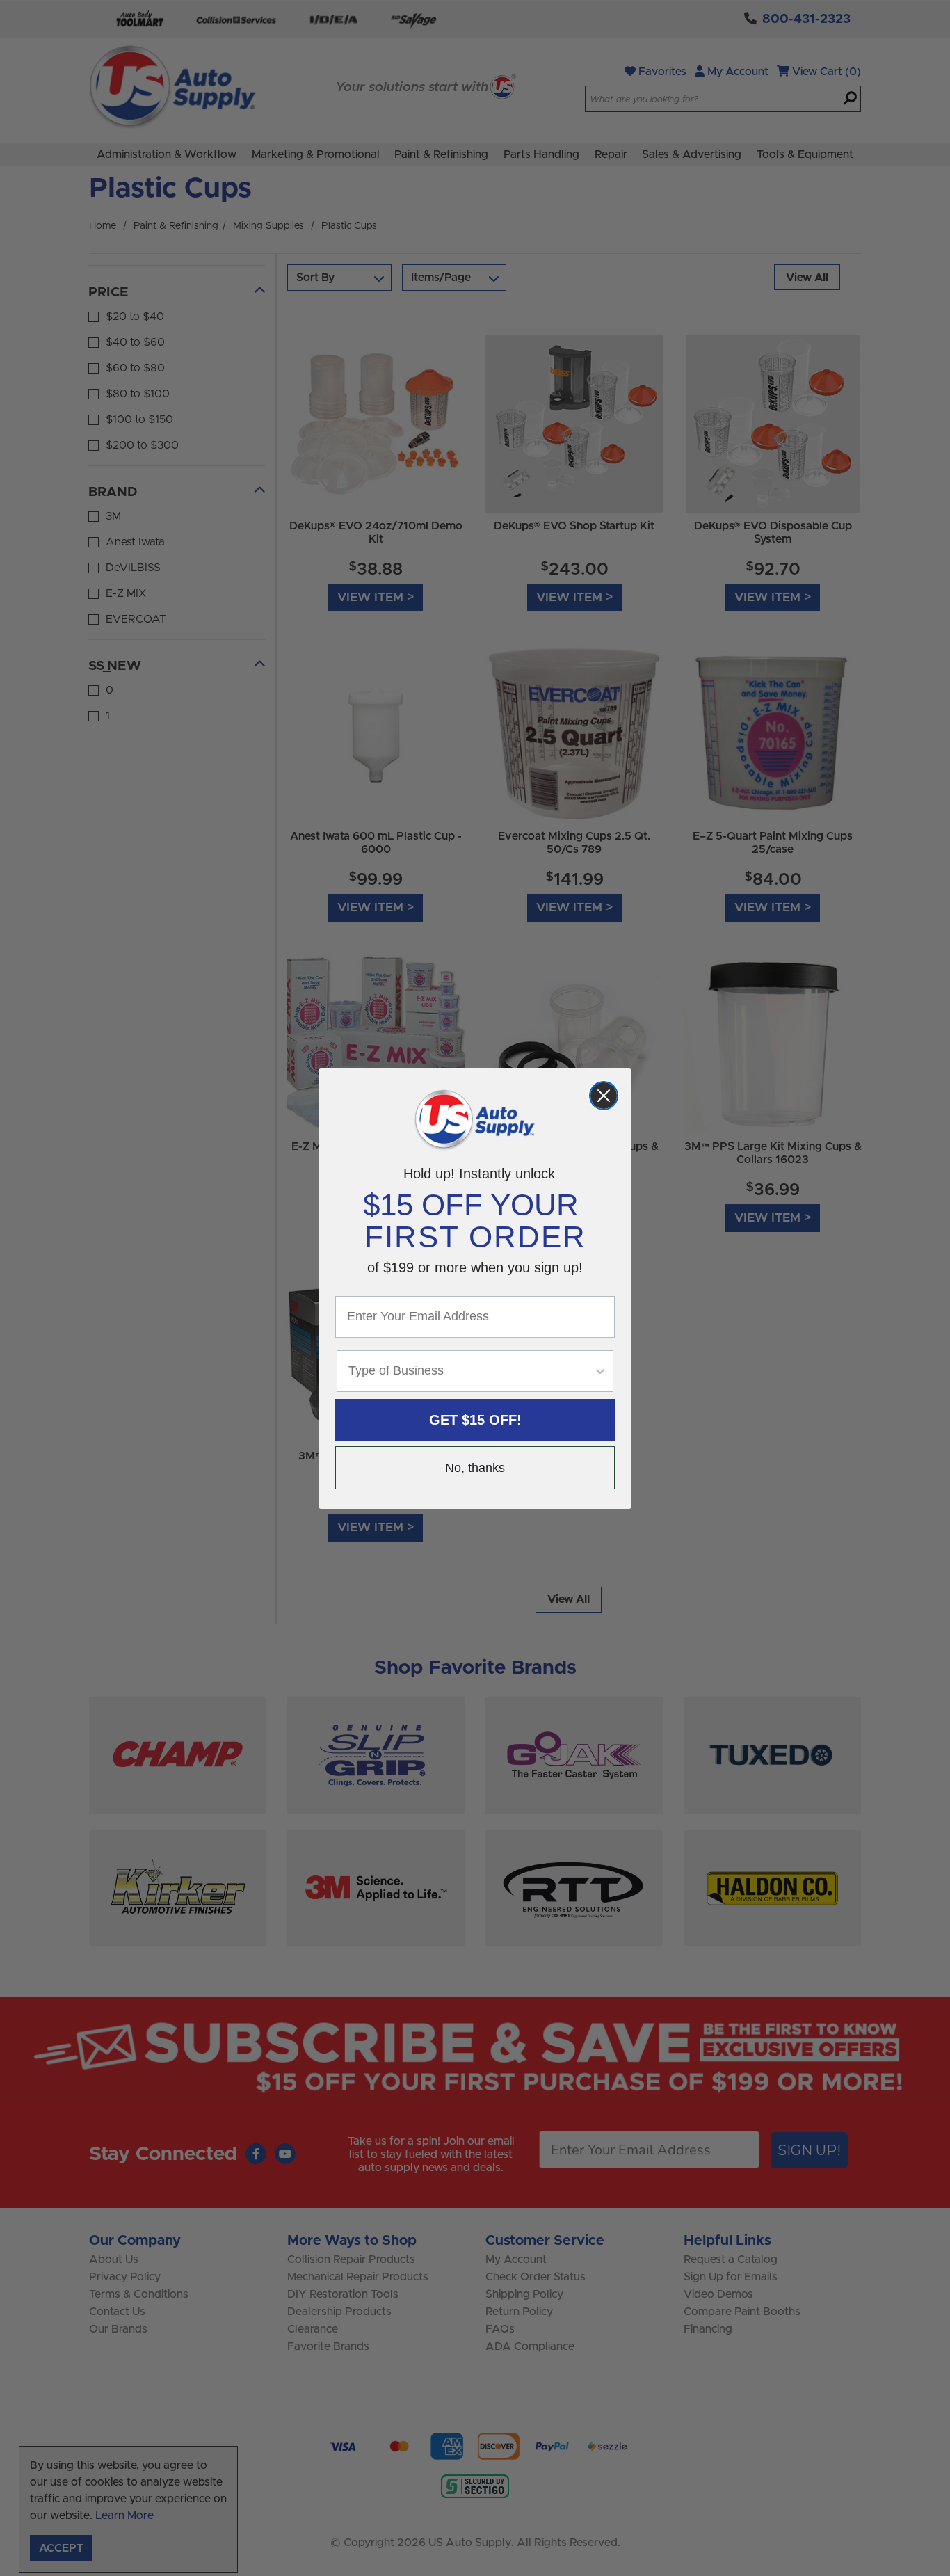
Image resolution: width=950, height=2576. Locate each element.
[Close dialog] (604, 1096)
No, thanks (475, 1468)
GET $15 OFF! (475, 1420)
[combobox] (471, 1371)
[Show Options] (600, 1371)
